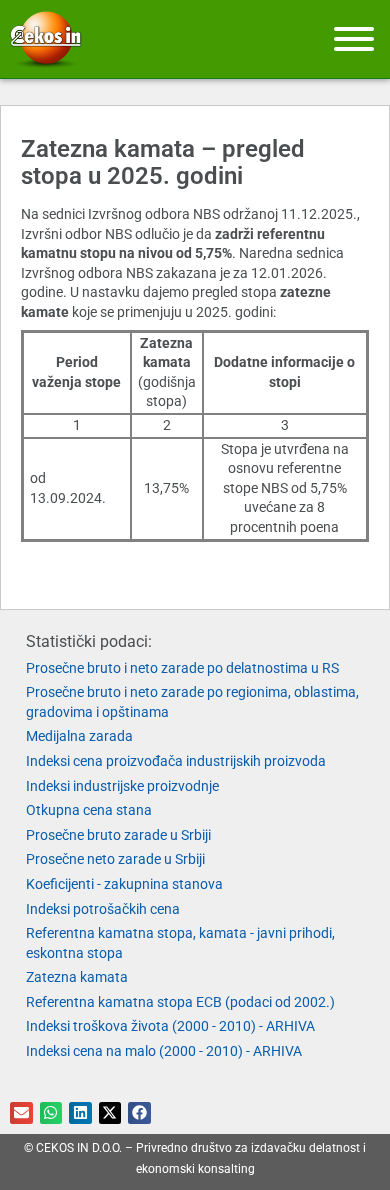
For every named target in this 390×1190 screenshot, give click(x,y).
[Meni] (354, 39)
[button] (21, 1113)
